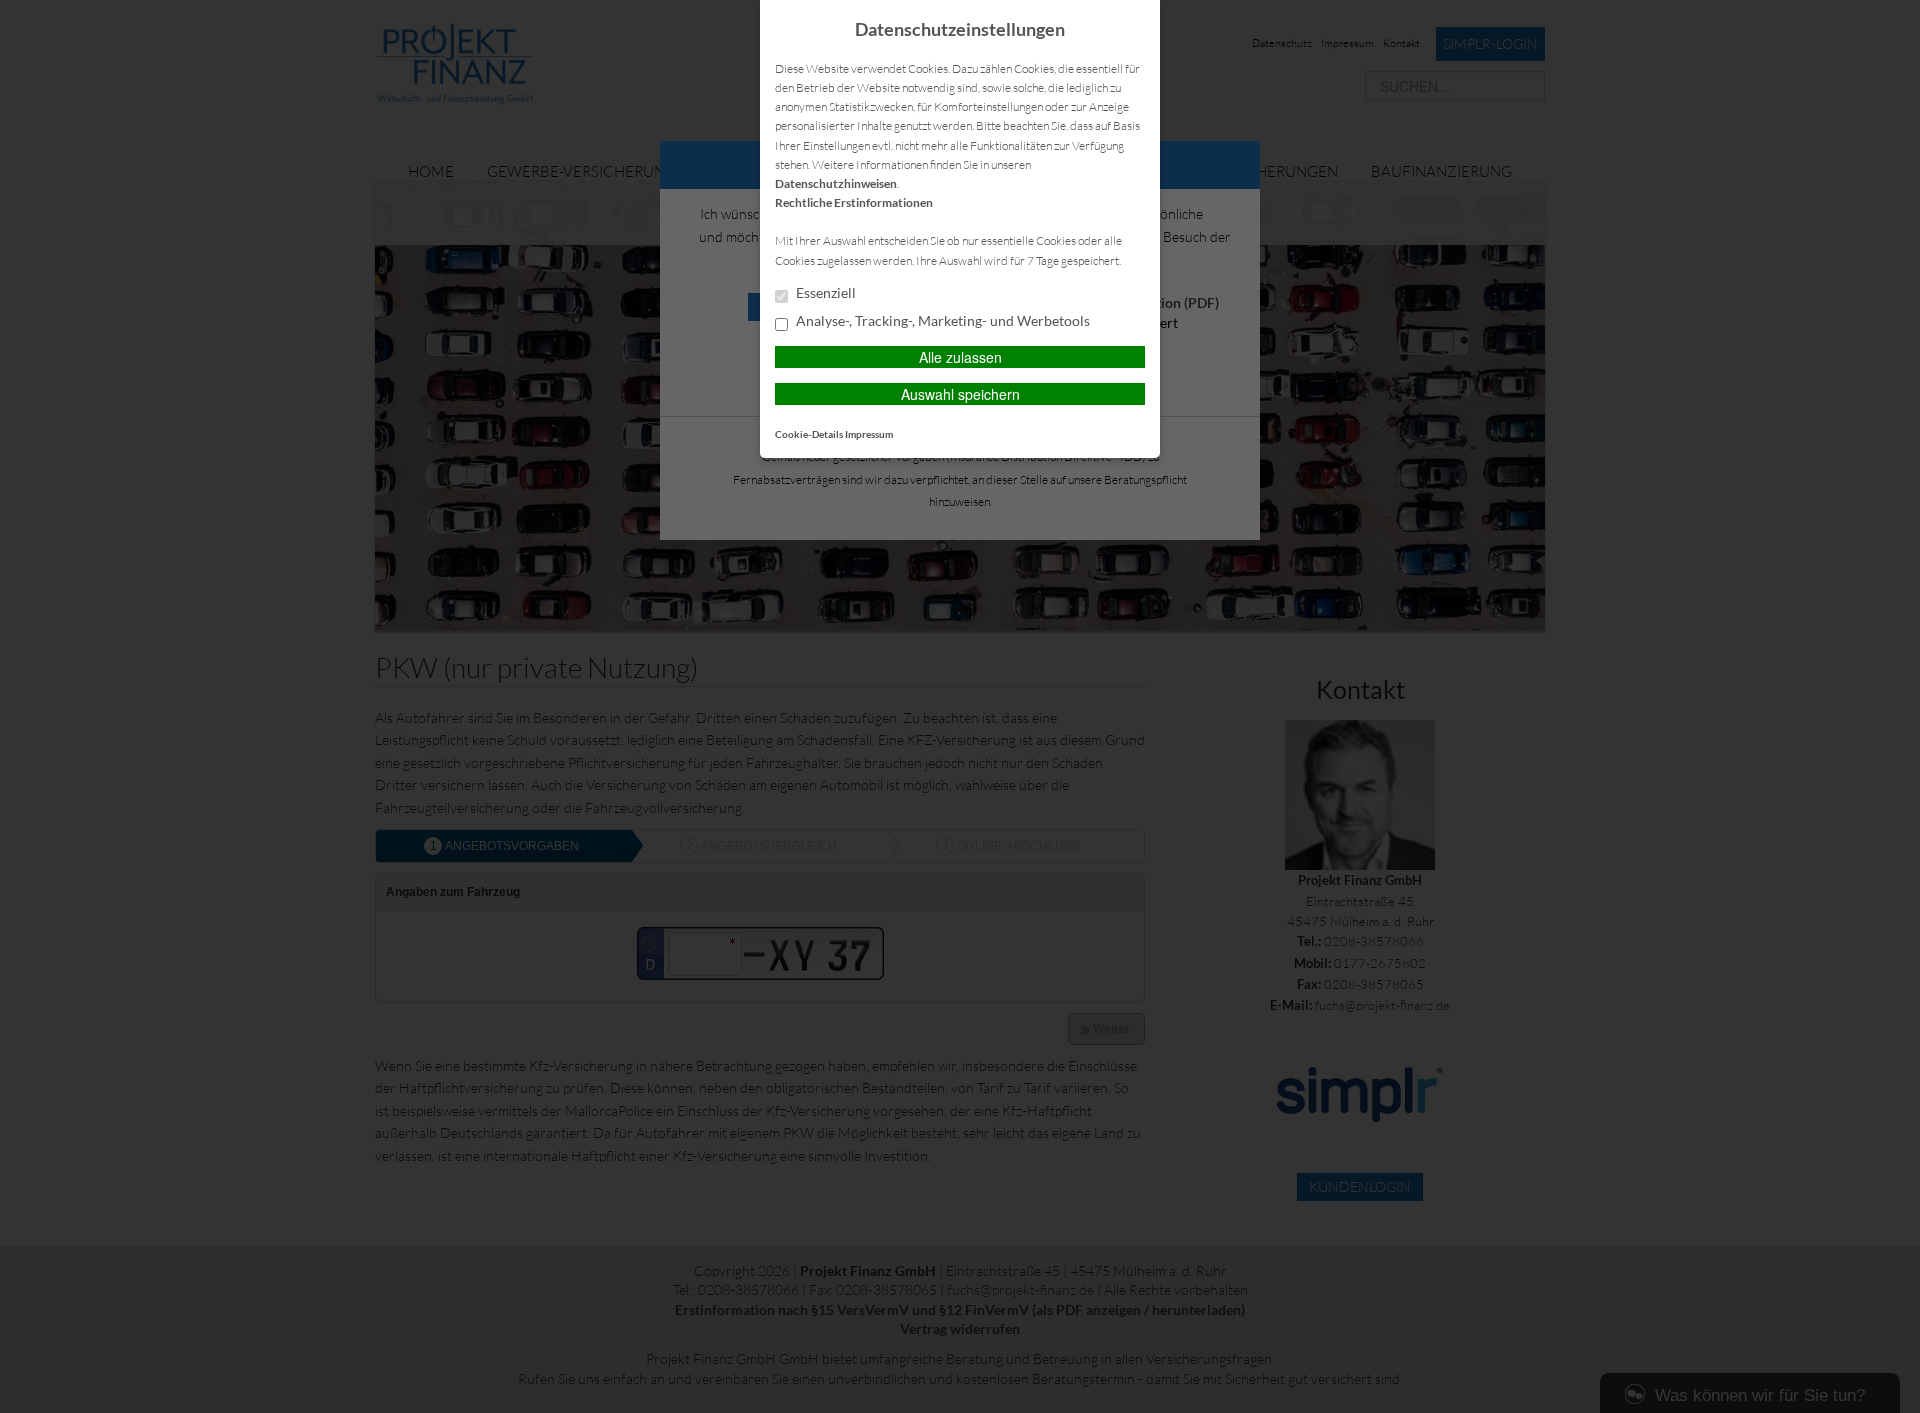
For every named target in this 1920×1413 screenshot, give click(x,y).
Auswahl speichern (960, 394)
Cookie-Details (809, 434)
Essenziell (824, 293)
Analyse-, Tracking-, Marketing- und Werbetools (941, 321)
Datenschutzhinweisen (836, 183)
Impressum (869, 434)
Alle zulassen (960, 357)
